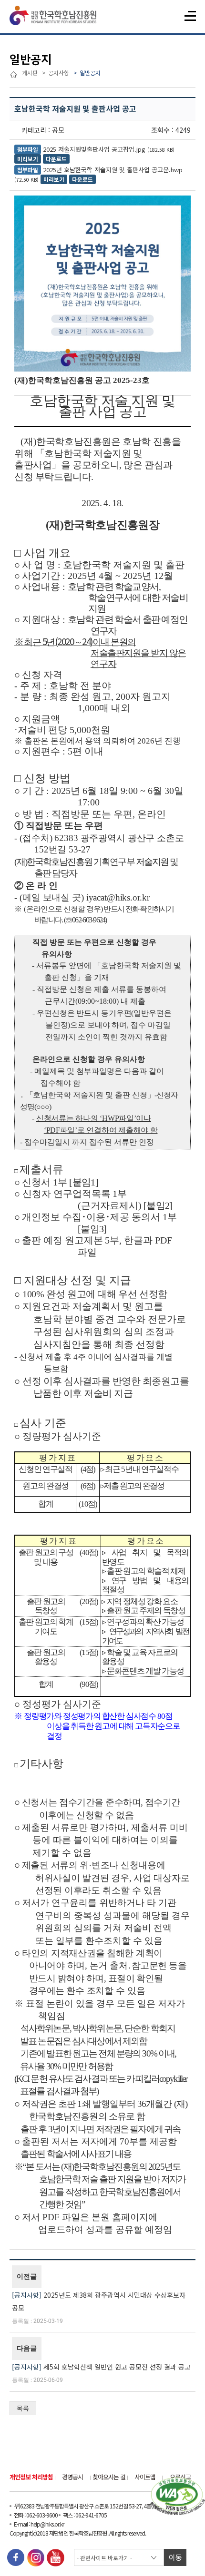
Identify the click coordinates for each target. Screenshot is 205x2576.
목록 (23, 2408)
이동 (175, 2557)
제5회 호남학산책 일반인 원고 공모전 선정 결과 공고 (117, 2367)
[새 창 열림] (16, 2558)
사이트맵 (145, 2477)
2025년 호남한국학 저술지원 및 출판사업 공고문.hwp (113, 170)
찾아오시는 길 (109, 2477)
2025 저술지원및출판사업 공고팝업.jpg (94, 149)
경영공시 (72, 2477)
